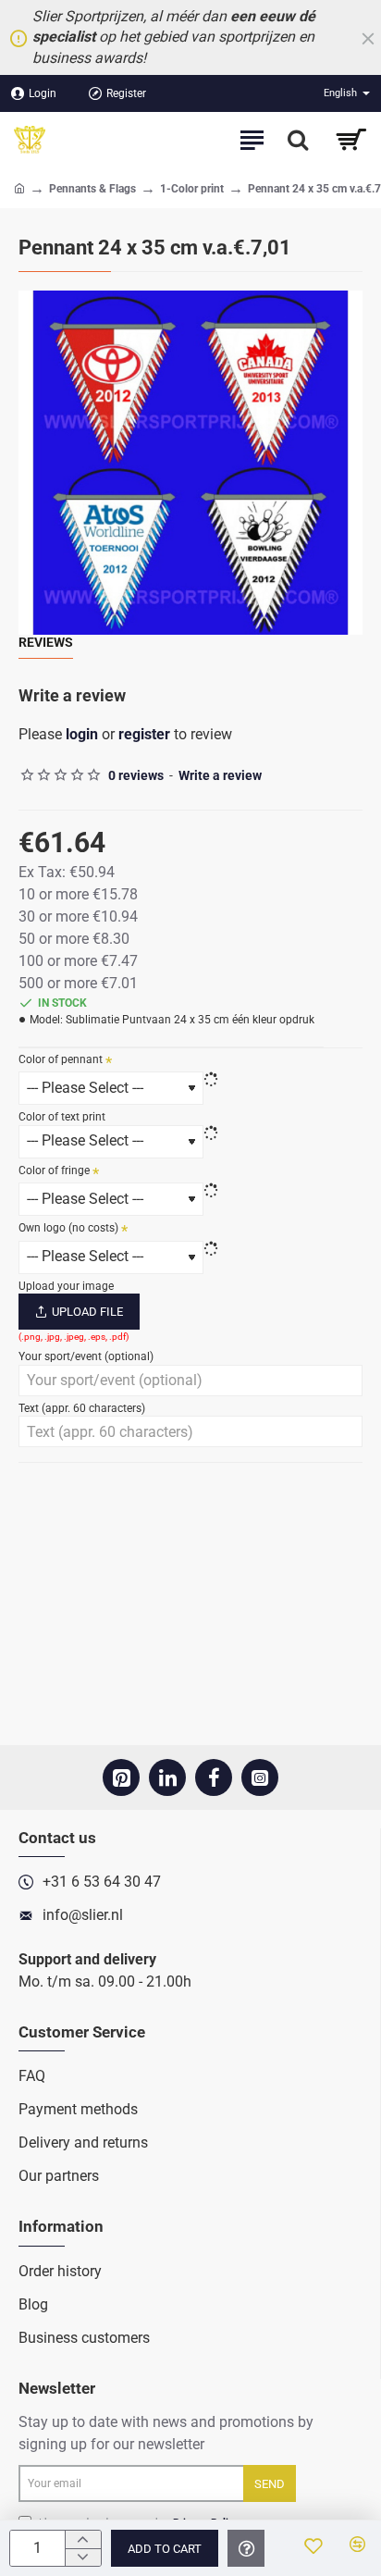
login (82, 734)
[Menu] (252, 140)
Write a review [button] (220, 775)
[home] (19, 188)
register (144, 734)
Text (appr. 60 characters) (82, 1408)
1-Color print (192, 189)
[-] (83, 2557)
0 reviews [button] (136, 775)
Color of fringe (54, 1170)
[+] (83, 2539)
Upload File (87, 1312)
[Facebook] (214, 1777)
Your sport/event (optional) (86, 1356)
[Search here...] (298, 140)
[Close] (368, 38)
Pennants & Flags (92, 189)
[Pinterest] (121, 1777)
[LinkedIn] (167, 1777)
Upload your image (66, 1286)
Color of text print (62, 1117)
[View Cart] (351, 140)
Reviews (46, 642)
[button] (165, 2548)
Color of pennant (61, 1059)
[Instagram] (260, 1777)
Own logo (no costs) (68, 1228)
